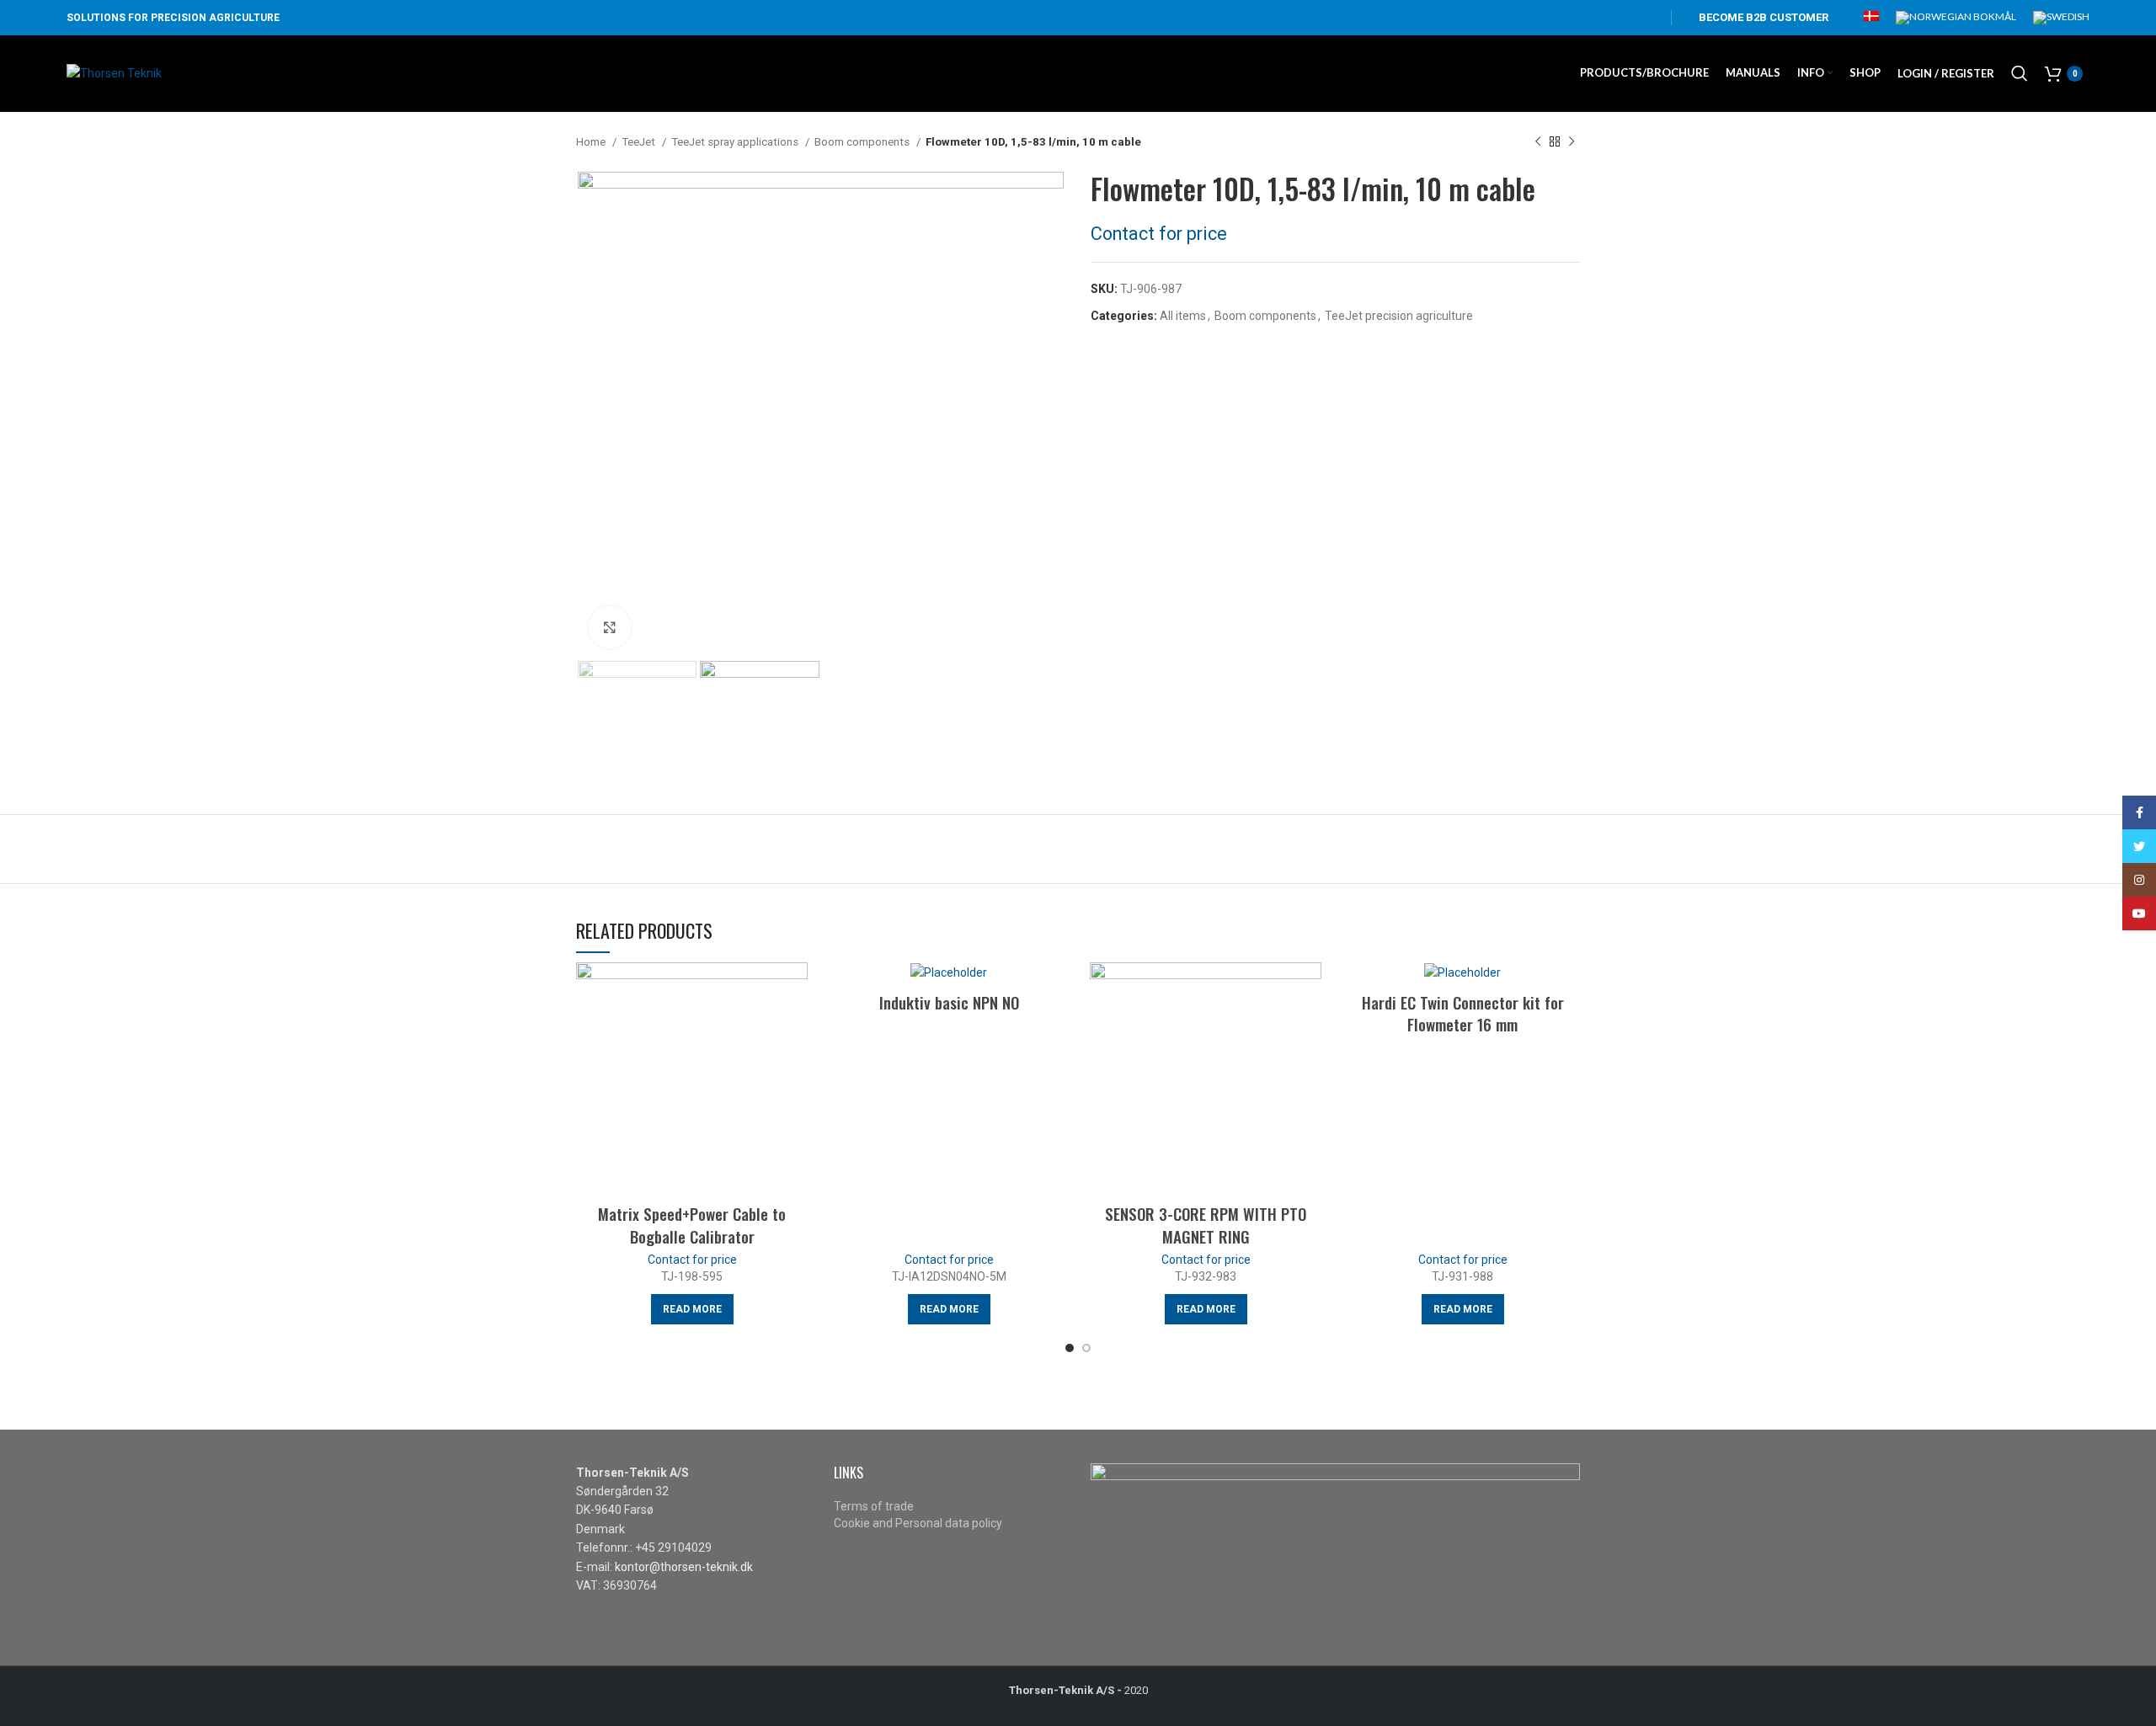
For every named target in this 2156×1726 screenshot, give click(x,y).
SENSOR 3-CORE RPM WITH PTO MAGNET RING (1206, 1225)
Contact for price (1159, 234)
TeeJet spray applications (736, 142)
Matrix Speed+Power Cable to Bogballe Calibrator (692, 1225)
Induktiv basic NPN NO (949, 1002)
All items (1183, 316)
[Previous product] (1538, 142)
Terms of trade (874, 1506)
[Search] (2020, 73)
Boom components (863, 142)
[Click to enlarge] (610, 627)
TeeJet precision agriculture (1399, 316)
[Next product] (1572, 142)
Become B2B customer (1764, 17)
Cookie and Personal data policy (918, 1523)
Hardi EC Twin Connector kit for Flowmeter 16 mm (1463, 1013)
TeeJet (640, 142)
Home (592, 142)
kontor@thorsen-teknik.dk (684, 1567)
